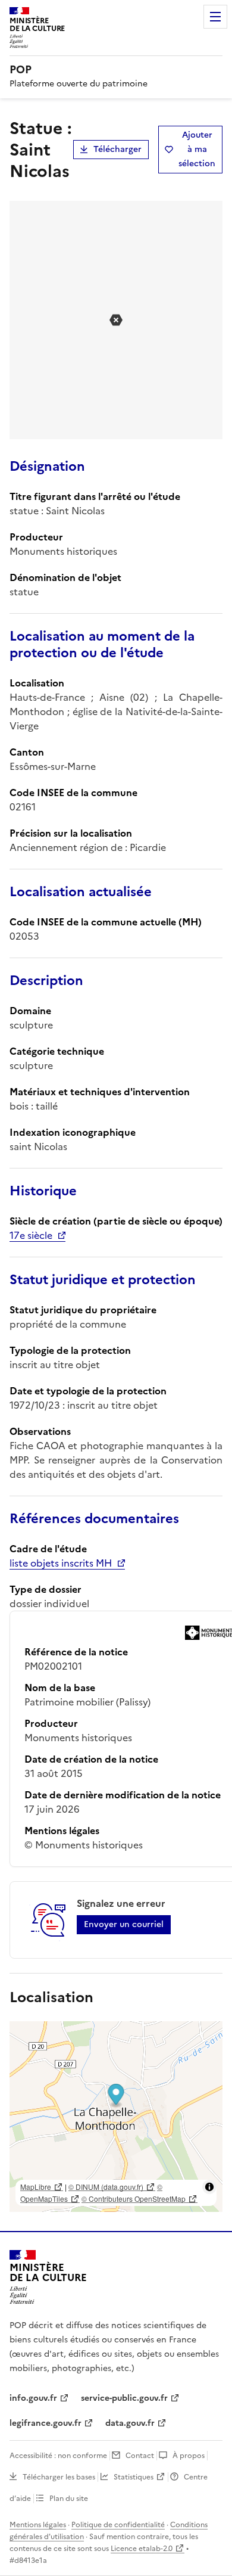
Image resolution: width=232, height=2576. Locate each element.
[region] (116, 2117)
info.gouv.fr (33, 2398)
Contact (140, 2456)
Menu (215, 17)
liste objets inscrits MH (61, 1563)
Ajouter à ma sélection (197, 149)
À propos (189, 2456)
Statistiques (134, 2477)
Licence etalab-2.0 (142, 2549)
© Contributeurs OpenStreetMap (134, 2199)
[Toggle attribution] (209, 2187)
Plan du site (69, 2499)
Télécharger (117, 149)
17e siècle (31, 1235)
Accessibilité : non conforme (58, 2456)
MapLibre (36, 2187)
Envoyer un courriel (124, 1924)
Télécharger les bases (59, 2477)
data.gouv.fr (130, 2423)
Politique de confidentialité (118, 2525)
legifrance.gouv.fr (46, 2423)
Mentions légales (38, 2525)
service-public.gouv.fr (124, 2398)
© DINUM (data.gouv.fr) (106, 2187)
